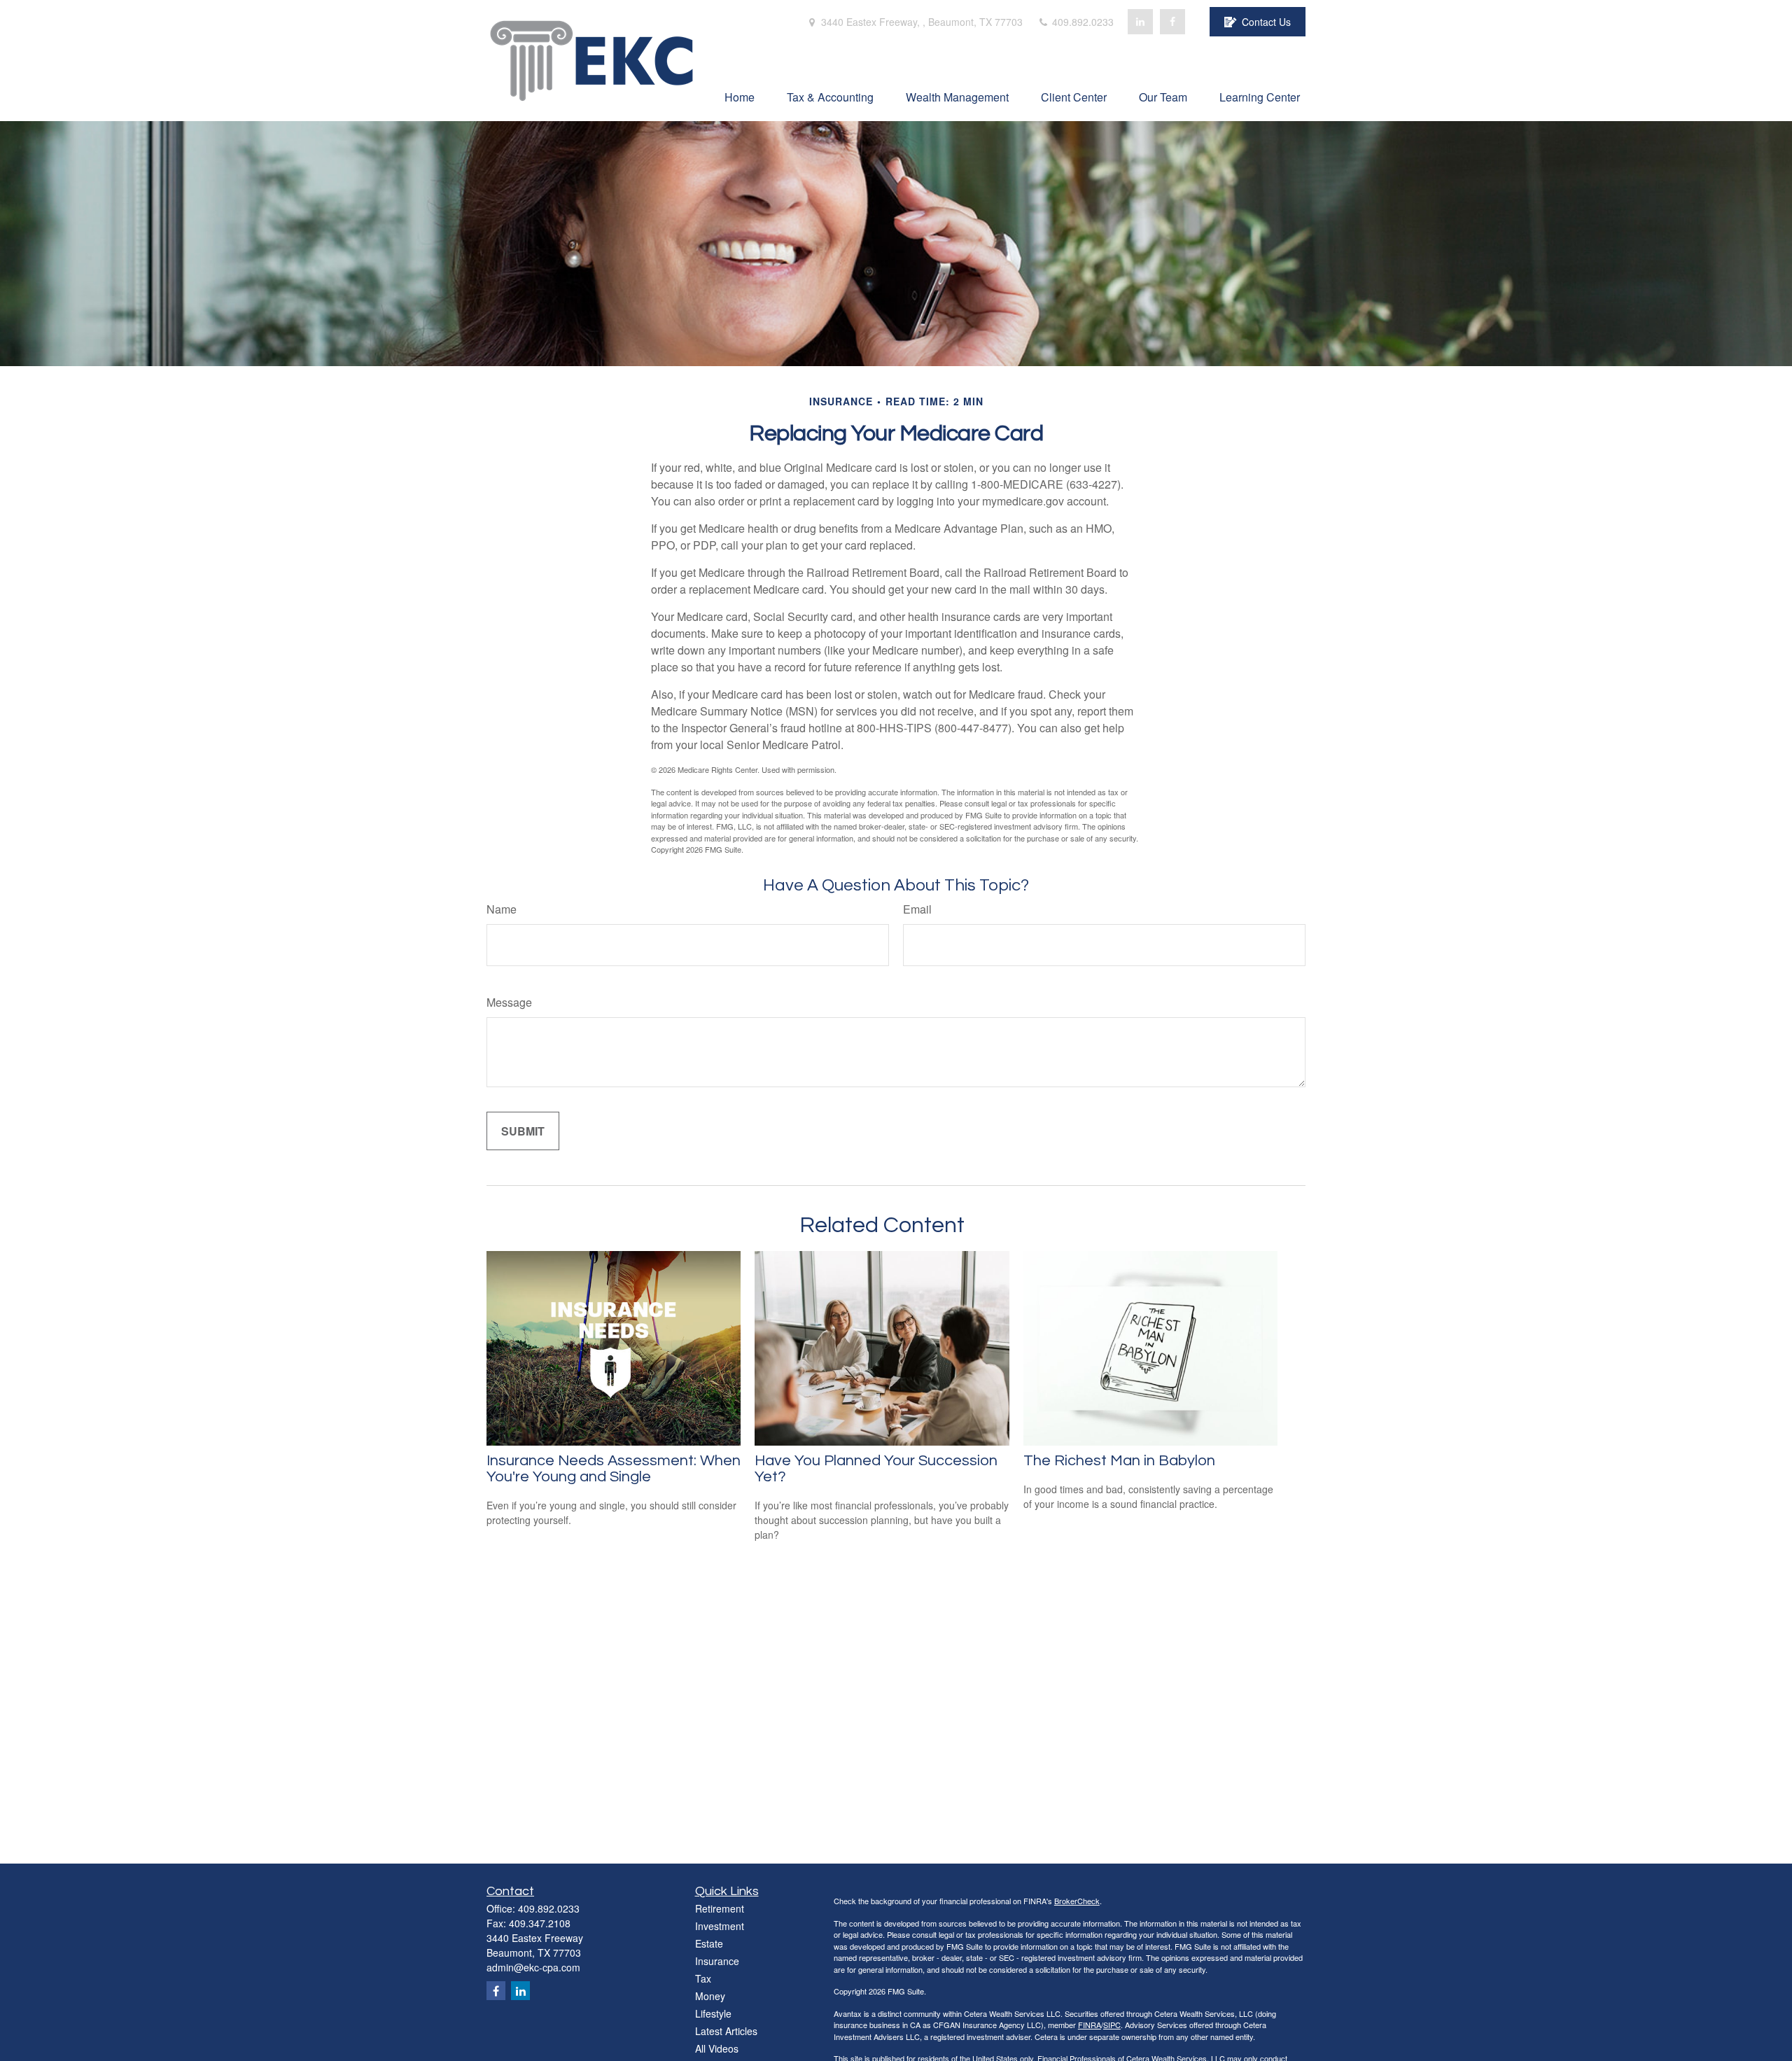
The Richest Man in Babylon (1119, 1461)
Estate (709, 1943)
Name (502, 909)
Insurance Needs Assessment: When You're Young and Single (614, 1469)
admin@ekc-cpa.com (533, 1967)
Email (917, 909)
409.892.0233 (1081, 22)
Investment (720, 1926)
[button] (740, 96)
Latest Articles (726, 2031)
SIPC (1112, 2025)
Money (710, 1996)
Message (509, 1002)
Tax (703, 1978)
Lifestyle (713, 2013)
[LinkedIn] (1140, 22)
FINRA (1090, 2025)
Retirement (720, 1908)
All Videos (717, 2048)
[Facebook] (1172, 22)
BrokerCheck (1077, 1901)
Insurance (717, 1961)
